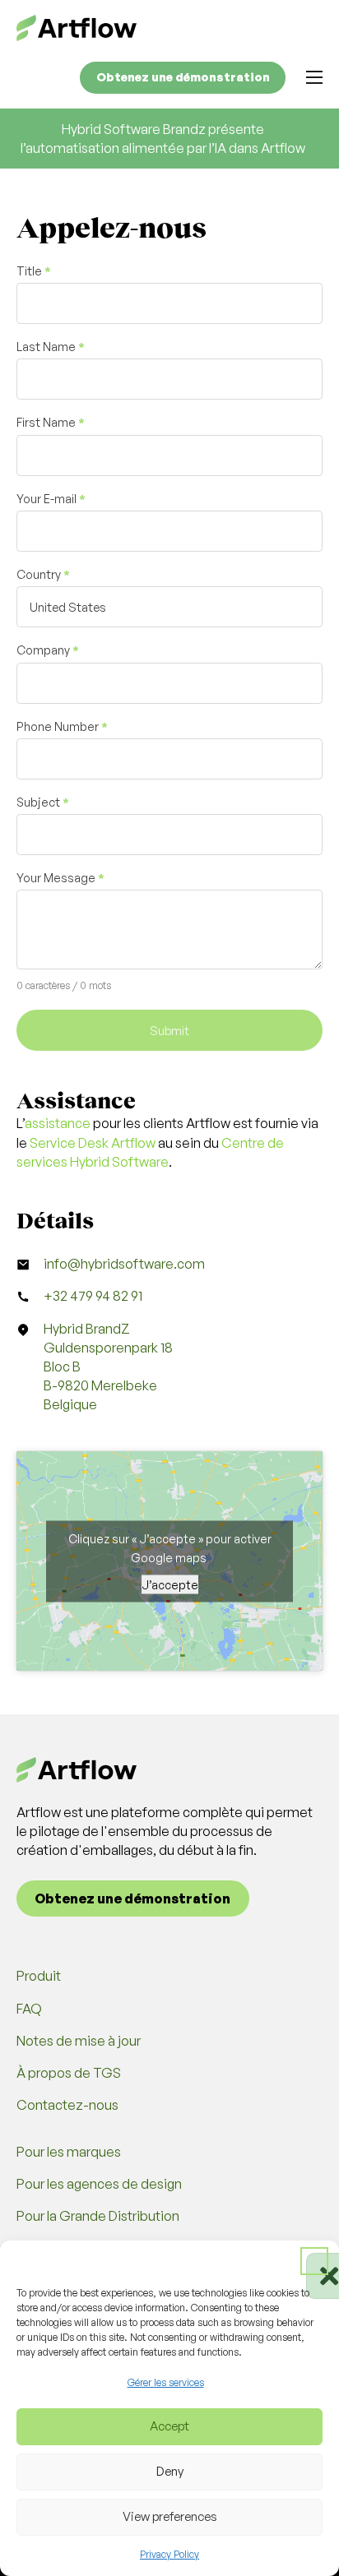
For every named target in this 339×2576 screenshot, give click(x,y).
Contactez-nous (67, 2105)
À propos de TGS (69, 2073)
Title (34, 271)
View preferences (170, 2516)
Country (43, 575)
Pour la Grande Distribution (98, 2216)
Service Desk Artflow (93, 1143)
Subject (43, 802)
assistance (58, 1123)
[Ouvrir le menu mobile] (314, 77)
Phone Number (62, 727)
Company (48, 650)
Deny (170, 2471)
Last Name (51, 347)
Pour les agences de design (99, 2184)
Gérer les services (166, 2382)
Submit (169, 1030)
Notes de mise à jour (79, 2041)
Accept (169, 2426)
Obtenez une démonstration (183, 77)
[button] (314, 2261)
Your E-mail (51, 499)
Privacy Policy (169, 2554)
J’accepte (170, 1584)
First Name (51, 423)
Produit (39, 1976)
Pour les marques (69, 2152)
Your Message (60, 878)
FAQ (29, 2009)
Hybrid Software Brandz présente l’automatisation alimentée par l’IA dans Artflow (163, 139)
